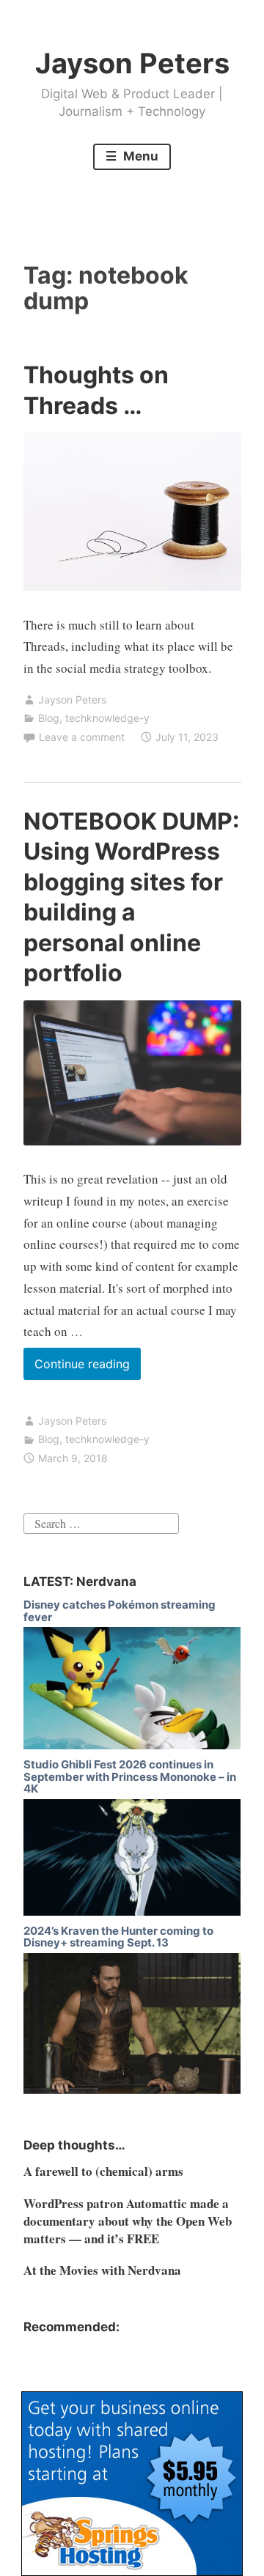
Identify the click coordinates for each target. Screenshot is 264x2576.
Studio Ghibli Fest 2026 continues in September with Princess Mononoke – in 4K (130, 1776)
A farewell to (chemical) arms (103, 2171)
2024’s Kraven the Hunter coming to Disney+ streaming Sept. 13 (118, 1937)
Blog (49, 718)
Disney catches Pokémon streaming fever (120, 1611)
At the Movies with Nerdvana (102, 2270)
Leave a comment (82, 737)
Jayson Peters (132, 63)
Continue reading (88, 1368)
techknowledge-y (107, 718)
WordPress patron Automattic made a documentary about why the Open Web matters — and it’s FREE (128, 2221)
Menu (139, 156)
